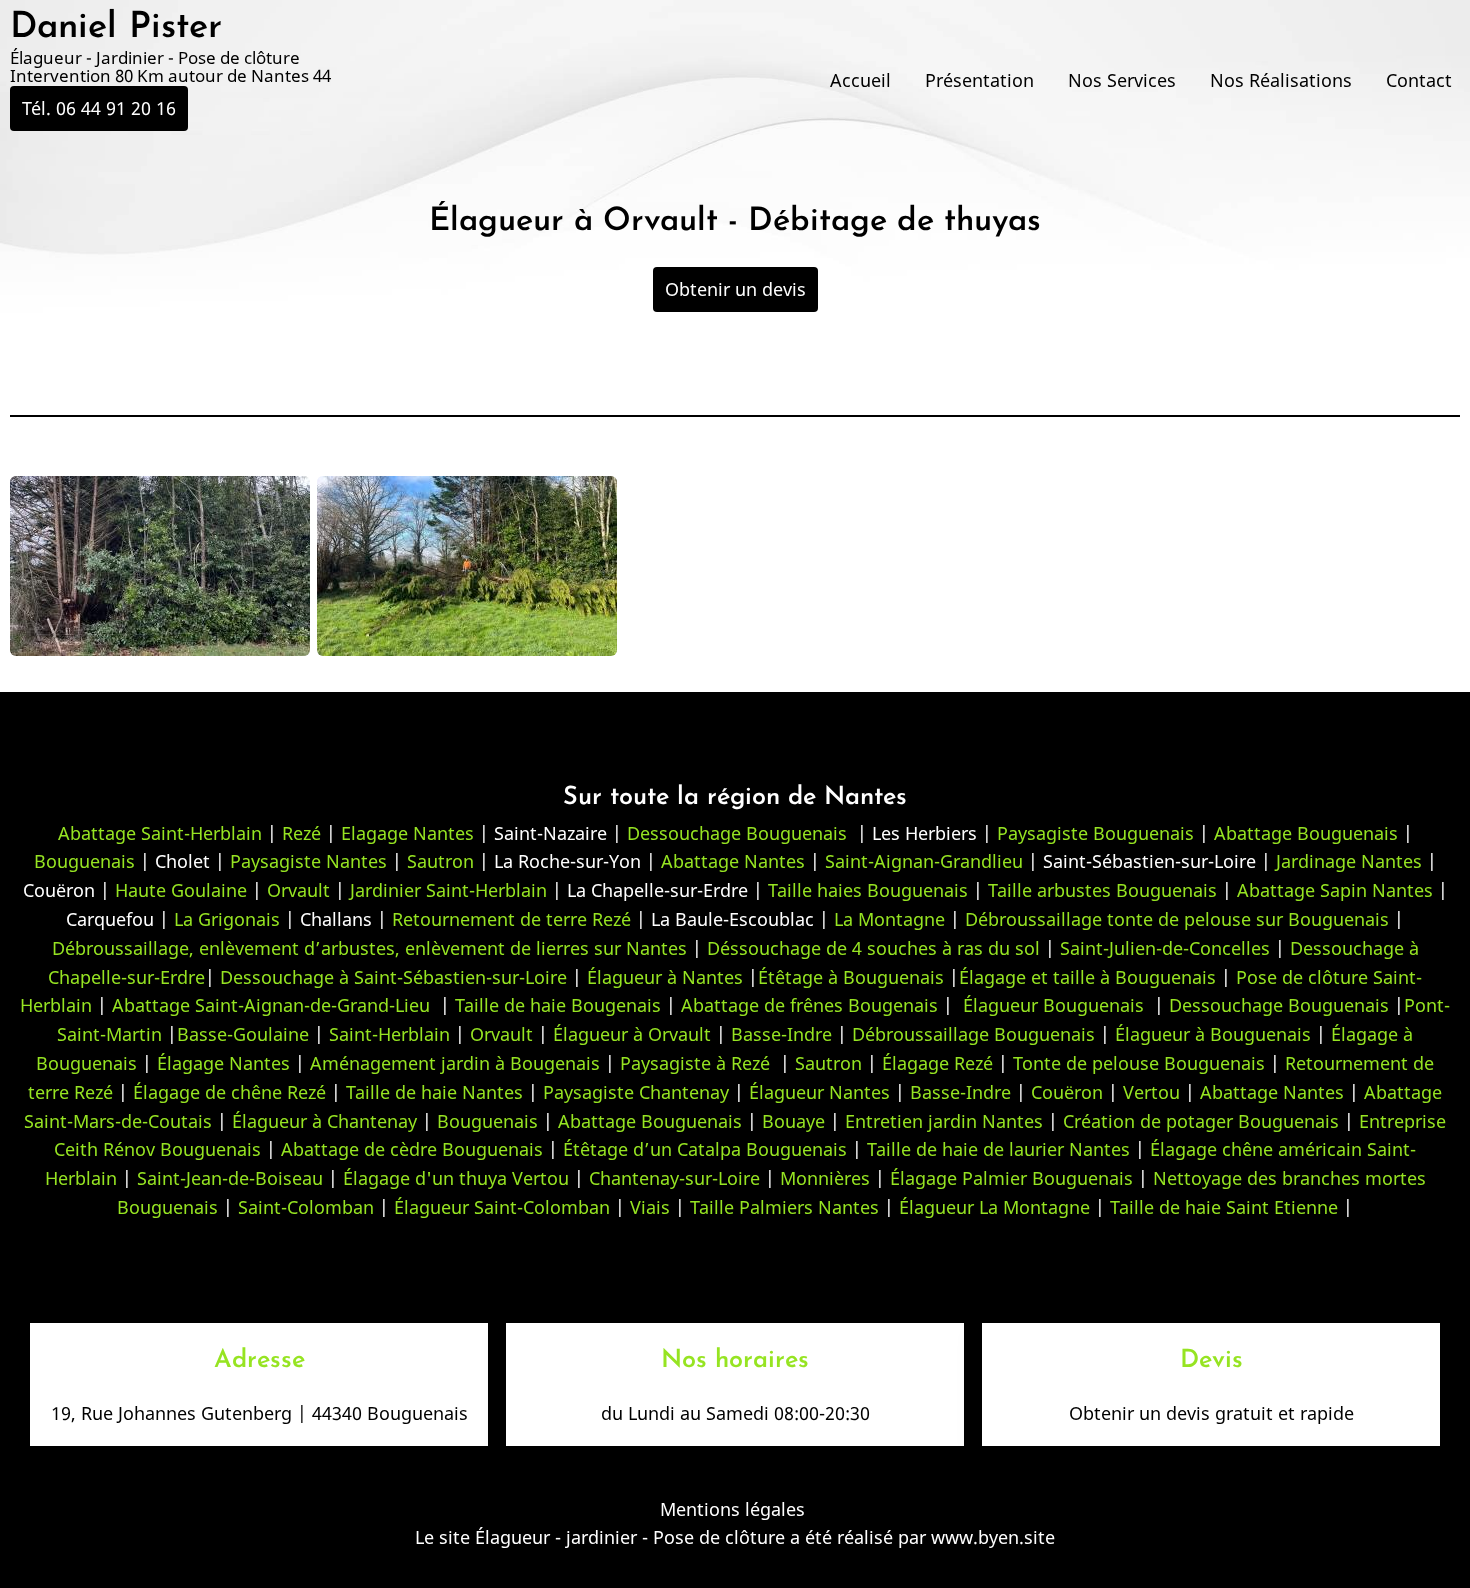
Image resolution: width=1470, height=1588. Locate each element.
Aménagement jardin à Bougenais (455, 1063)
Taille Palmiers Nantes (784, 1207)
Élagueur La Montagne (994, 1207)
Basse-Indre (781, 1034)
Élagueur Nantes (819, 1092)
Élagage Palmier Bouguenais (1011, 1178)
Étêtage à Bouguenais (851, 977)
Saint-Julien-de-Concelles (1165, 948)
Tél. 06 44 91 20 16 (99, 108)
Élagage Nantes (223, 1063)
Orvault (298, 890)
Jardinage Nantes (1349, 861)
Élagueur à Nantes (665, 977)
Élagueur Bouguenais (1048, 1005)
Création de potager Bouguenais (1201, 1121)
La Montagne (889, 919)
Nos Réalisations (1281, 80)
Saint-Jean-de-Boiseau (230, 1178)
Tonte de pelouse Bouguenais (1139, 1063)
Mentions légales (732, 1509)
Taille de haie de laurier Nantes (998, 1149)
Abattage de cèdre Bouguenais (412, 1149)
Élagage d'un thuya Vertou (456, 1178)
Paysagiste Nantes (308, 861)
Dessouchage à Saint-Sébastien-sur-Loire (393, 977)
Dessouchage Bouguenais (737, 833)
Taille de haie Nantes (434, 1092)
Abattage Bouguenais (1306, 833)
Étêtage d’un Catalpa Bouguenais (705, 1149)
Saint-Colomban (306, 1207)
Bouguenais (84, 861)
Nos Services (1122, 80)
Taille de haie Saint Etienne (1224, 1207)
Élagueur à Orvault (632, 1034)
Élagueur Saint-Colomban (502, 1207)
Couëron (1067, 1092)
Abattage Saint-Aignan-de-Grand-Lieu (271, 1005)
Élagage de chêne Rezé (229, 1092)
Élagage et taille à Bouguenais (1087, 977)
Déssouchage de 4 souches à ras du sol (873, 948)
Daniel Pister (116, 28)
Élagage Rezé (937, 1063)
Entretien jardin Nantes (944, 1121)
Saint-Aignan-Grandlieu (924, 861)
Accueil (860, 80)
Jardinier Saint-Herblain (446, 890)
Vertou (1151, 1092)
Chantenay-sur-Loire (674, 1178)
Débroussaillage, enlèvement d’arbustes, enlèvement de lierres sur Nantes (369, 948)
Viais (650, 1207)
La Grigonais (227, 919)
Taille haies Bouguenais (868, 890)
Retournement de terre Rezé (514, 919)
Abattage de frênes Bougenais (809, 1005)
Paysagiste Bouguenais (1095, 833)
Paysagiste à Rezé (697, 1063)
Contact (1419, 80)
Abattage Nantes (733, 861)
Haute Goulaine (178, 890)
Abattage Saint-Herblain (160, 833)
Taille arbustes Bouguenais (1102, 890)
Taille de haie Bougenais (558, 1005)
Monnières (825, 1178)
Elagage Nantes (407, 833)
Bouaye (793, 1121)
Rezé (301, 833)
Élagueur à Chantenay (324, 1121)
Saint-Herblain (389, 1034)
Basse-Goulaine (243, 1034)
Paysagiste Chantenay (636, 1092)
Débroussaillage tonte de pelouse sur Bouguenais (1177, 919)
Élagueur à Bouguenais (1213, 1034)
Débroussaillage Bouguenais (973, 1034)
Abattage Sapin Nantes (1335, 890)
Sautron (440, 861)
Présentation (979, 80)
